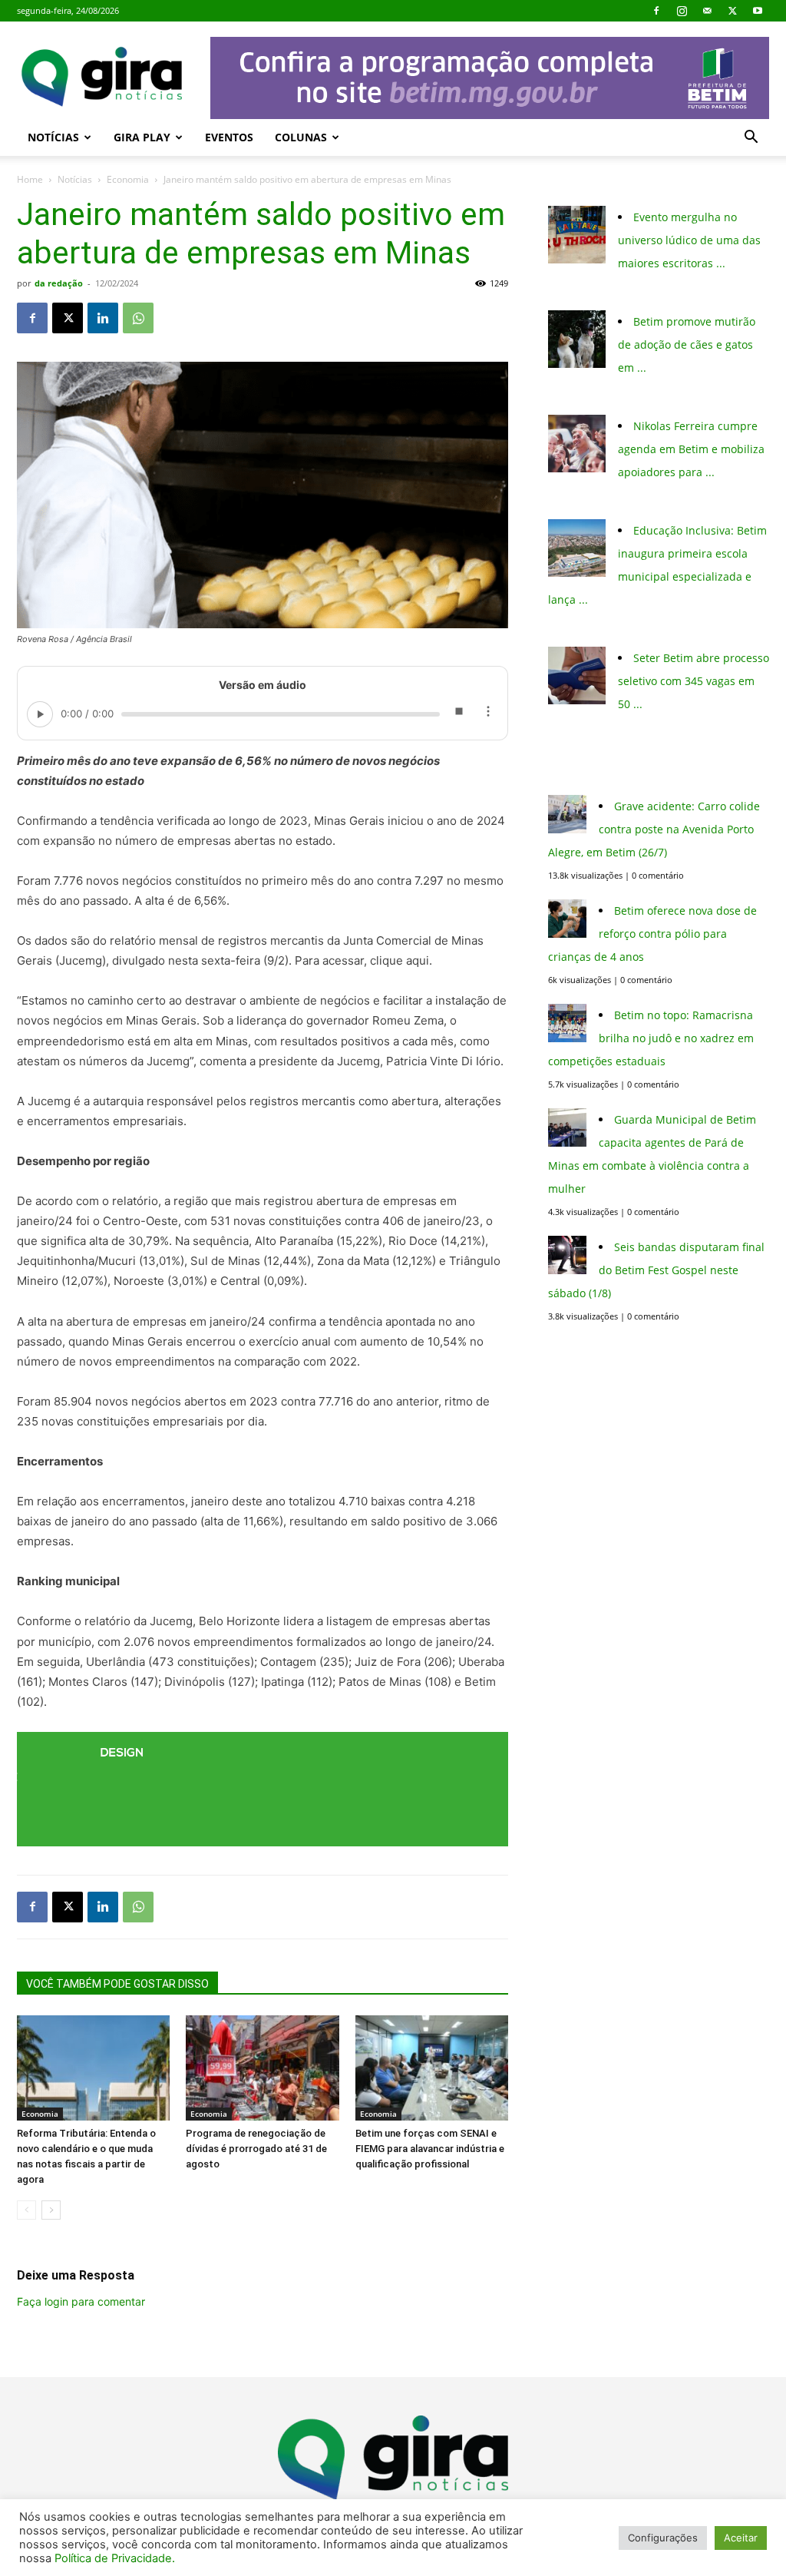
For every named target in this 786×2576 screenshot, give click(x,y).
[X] (732, 11)
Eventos (229, 137)
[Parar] (458, 714)
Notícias (53, 137)
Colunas (301, 137)
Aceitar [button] (741, 2538)
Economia (128, 179)
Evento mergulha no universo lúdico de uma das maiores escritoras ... (689, 240)
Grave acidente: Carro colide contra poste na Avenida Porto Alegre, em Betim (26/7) (654, 829)
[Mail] (707, 11)
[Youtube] (758, 11)
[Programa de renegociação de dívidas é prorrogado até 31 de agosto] (262, 2068)
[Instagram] (682, 11)
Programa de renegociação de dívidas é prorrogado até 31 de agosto (256, 2149)
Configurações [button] (663, 2538)
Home (30, 179)
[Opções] (487, 714)
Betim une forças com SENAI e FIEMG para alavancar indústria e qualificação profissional (430, 2149)
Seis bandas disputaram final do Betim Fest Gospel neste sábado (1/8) (656, 1270)
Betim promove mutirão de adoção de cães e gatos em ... (687, 344)
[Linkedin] (103, 318)
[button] (751, 139)
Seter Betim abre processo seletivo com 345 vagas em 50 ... (694, 681)
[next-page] (51, 2210)
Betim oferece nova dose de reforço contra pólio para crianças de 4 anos (652, 934)
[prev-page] (26, 2210)
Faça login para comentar (81, 2301)
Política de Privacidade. (115, 2558)
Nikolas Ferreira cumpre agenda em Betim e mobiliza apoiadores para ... (691, 449)
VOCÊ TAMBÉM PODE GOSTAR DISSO (117, 1984)
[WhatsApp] (138, 318)
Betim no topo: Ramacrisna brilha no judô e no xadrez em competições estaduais (651, 1038)
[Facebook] (656, 11)
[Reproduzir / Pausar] (40, 714)
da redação (59, 283)
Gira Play (142, 137)
